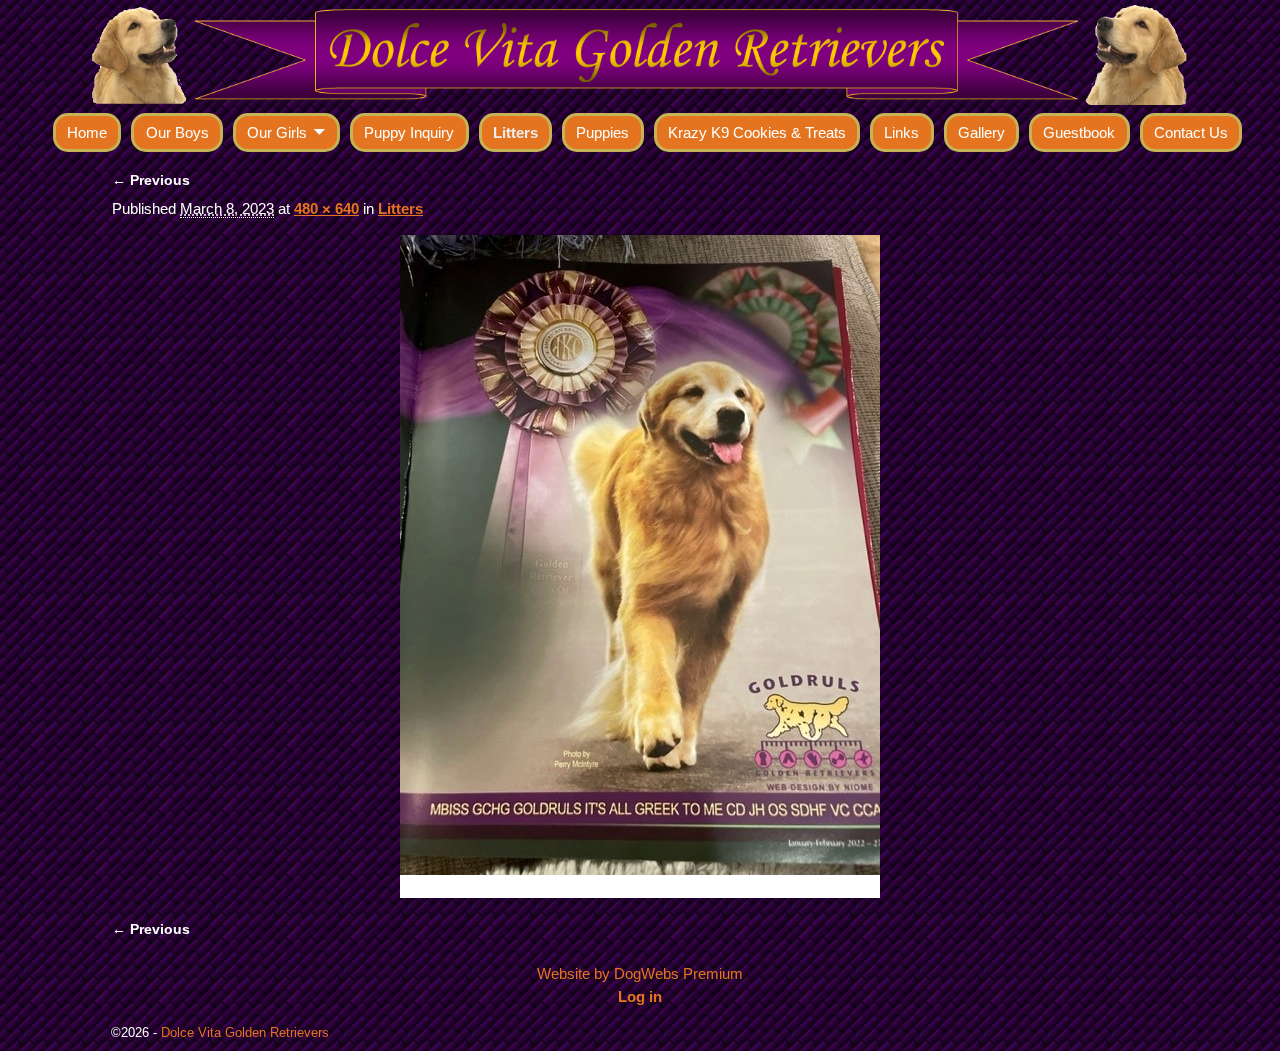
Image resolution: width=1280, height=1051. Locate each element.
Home (87, 132)
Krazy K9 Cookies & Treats (757, 132)
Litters (515, 132)
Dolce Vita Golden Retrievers (245, 1032)
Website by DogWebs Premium (640, 973)
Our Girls (277, 132)
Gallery (981, 132)
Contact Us (1191, 132)
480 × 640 (326, 208)
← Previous (151, 180)
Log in (640, 996)
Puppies (602, 132)
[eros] (640, 566)
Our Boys (177, 132)
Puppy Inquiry (409, 132)
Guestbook (1079, 132)
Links (901, 132)
